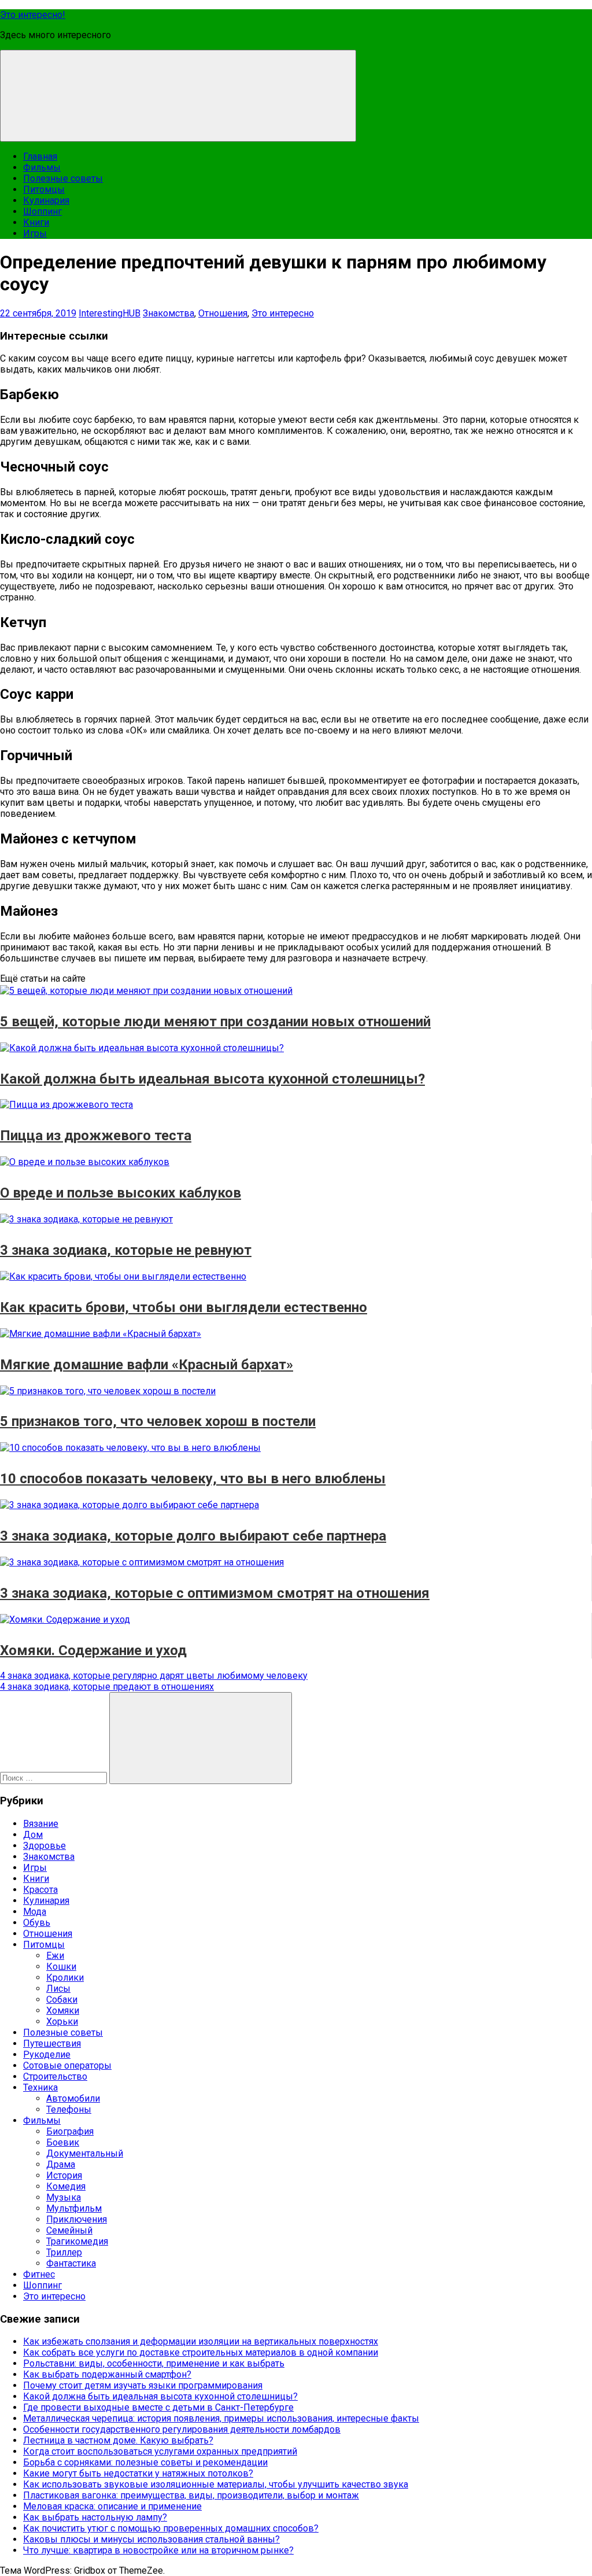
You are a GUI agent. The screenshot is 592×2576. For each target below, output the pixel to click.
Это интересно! (33, 15)
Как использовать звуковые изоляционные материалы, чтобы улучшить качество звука (216, 2484)
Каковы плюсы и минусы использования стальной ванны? (151, 2539)
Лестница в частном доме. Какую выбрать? (118, 2440)
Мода (35, 1912)
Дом (33, 1835)
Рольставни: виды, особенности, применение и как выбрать (154, 2363)
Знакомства (169, 313)
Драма (61, 2164)
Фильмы (42, 167)
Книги (36, 222)
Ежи (55, 1956)
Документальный (85, 2153)
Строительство (55, 2076)
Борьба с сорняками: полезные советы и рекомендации (145, 2462)
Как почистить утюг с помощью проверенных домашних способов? (171, 2528)
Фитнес (39, 2274)
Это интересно (283, 313)
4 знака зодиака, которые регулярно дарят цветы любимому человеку (154, 1676)
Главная (40, 156)
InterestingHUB (110, 313)
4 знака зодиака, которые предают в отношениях (107, 1687)
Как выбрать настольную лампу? (95, 2517)
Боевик (63, 2142)
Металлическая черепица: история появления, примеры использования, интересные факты (221, 2418)
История (64, 2175)
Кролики (65, 1978)
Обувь (37, 1923)
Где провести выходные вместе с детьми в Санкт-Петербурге (158, 2407)
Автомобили (73, 2098)
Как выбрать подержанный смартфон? (107, 2374)
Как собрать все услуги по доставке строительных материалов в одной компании (201, 2352)
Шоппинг (42, 211)
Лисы (58, 1989)
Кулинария (46, 200)
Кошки (61, 1967)
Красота (40, 1890)
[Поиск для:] (55, 1777)
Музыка (64, 2197)
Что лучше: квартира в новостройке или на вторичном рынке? (158, 2550)
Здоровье (45, 1846)
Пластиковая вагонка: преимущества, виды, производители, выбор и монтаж (191, 2495)
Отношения (223, 313)
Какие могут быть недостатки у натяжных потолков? (138, 2473)
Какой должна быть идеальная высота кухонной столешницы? (160, 2396)
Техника (40, 2087)
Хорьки (62, 2022)
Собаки (62, 2000)
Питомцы (44, 189)
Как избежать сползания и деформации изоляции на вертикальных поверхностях (201, 2341)
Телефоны (69, 2109)
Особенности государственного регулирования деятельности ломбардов (182, 2429)
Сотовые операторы (67, 2065)
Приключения (77, 2219)
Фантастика (71, 2263)
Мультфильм (74, 2208)
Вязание (41, 1824)
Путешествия (52, 2044)
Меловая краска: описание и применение (112, 2506)
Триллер (64, 2252)
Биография (70, 2131)
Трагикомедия (77, 2241)
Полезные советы (63, 178)
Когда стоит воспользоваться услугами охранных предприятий (160, 2451)
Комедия (66, 2186)
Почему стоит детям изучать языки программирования (143, 2385)
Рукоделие (47, 2054)
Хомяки (63, 2011)
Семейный (69, 2230)
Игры (35, 233)
